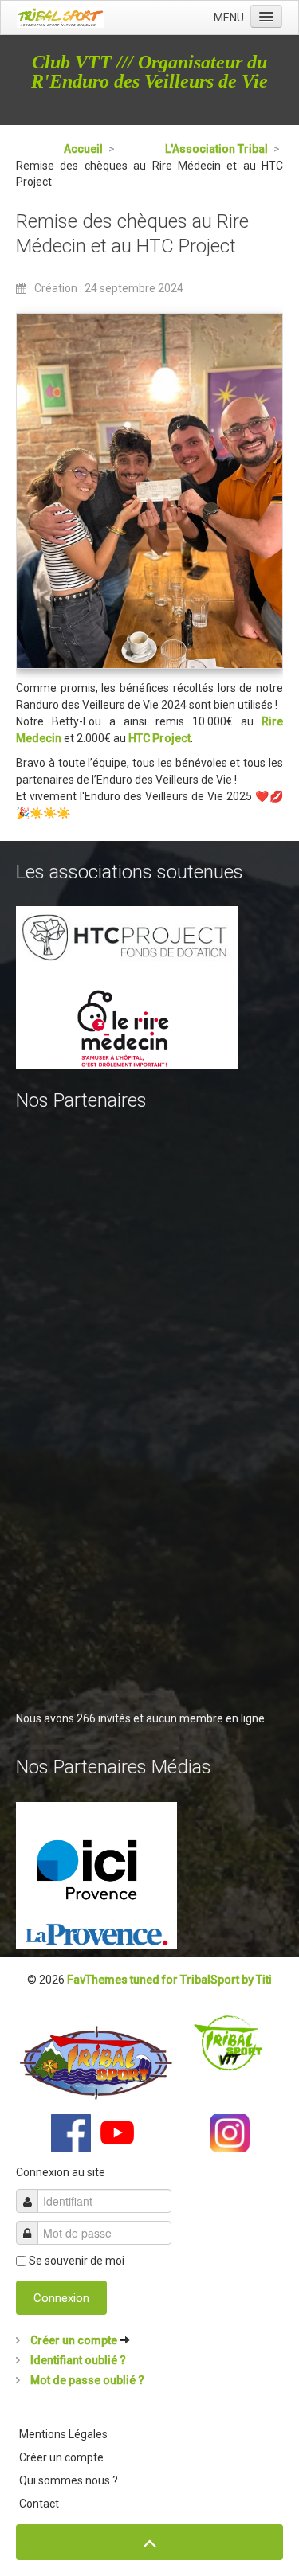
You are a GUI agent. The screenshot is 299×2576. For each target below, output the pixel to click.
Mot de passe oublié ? (86, 2380)
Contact (39, 2504)
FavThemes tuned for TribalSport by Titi (169, 1980)
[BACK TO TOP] (149, 2542)
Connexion (61, 2298)
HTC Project (159, 738)
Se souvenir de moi (77, 2261)
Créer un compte (74, 2340)
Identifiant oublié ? (77, 2360)
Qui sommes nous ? (69, 2480)
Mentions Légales (63, 2434)
